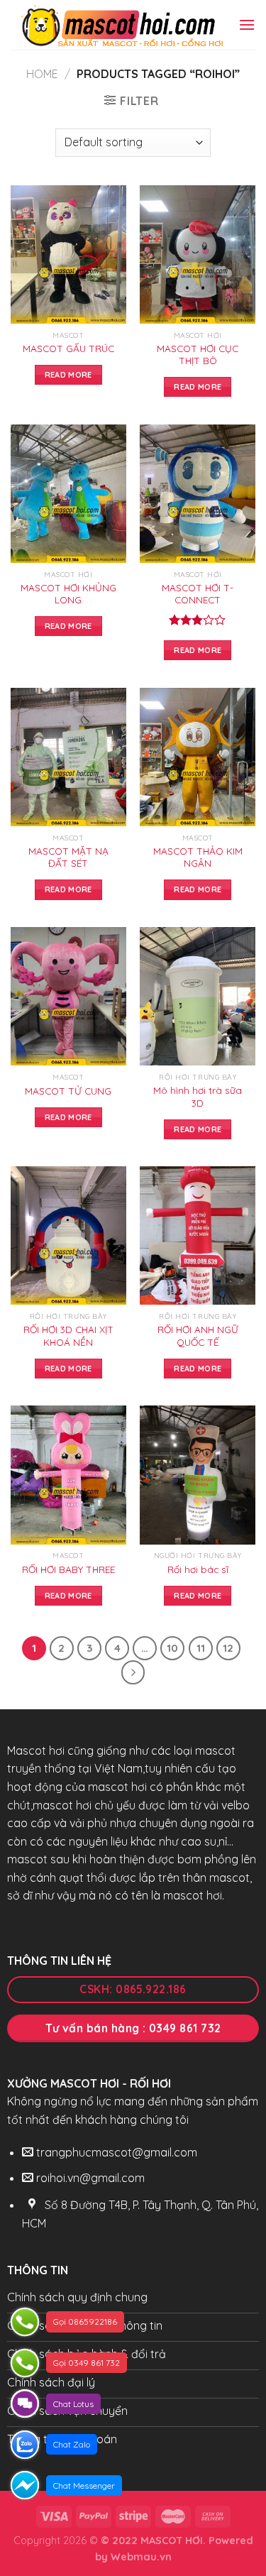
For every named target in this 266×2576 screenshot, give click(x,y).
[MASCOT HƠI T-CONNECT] (198, 494)
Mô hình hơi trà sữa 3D (198, 1096)
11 (201, 1648)
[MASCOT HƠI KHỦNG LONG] (68, 494)
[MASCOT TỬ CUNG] (68, 996)
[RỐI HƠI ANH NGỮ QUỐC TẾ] (198, 1235)
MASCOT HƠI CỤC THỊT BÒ (198, 355)
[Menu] (247, 24)
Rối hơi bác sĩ (198, 1569)
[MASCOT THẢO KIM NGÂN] (198, 757)
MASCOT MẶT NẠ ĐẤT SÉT (68, 857)
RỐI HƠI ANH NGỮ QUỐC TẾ (198, 1336)
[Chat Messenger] (25, 2485)
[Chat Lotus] (25, 2404)
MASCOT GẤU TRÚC (68, 348)
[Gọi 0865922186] (25, 2322)
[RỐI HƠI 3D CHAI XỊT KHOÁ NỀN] (68, 1235)
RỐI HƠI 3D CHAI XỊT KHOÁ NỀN (68, 1336)
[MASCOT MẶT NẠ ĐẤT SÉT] (68, 757)
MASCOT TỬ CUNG (68, 1091)
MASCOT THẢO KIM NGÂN (198, 857)
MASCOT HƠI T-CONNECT (198, 594)
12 (228, 1648)
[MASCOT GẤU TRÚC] (68, 254)
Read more (68, 375)
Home (42, 74)
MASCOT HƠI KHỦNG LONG (68, 594)
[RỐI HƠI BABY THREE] (68, 1475)
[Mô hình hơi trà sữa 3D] (198, 996)
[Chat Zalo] (25, 2445)
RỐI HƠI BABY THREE (68, 1569)
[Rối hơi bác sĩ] (198, 1475)
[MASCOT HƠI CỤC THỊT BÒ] (198, 254)
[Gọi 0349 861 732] (25, 2363)
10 (172, 1648)
